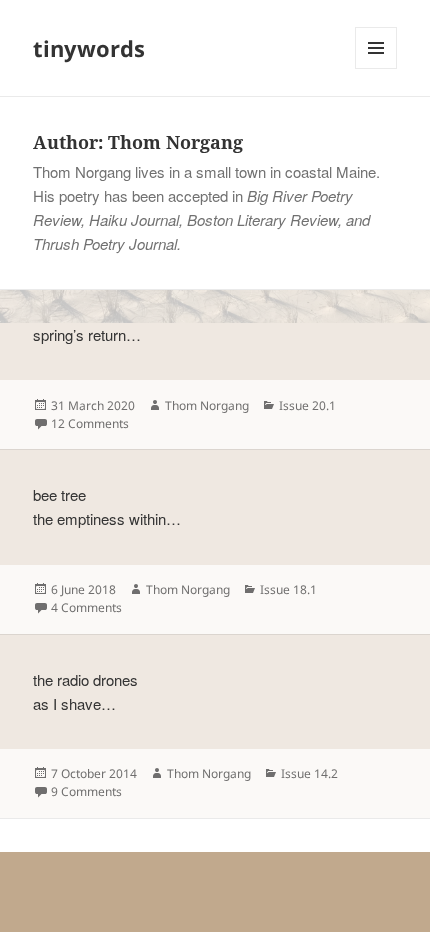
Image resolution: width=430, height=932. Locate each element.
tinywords (89, 48)
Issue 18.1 (288, 589)
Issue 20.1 (307, 405)
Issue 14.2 (309, 773)
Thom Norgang (207, 405)
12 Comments (90, 423)
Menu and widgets (376, 68)
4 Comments (86, 607)
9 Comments (86, 791)
